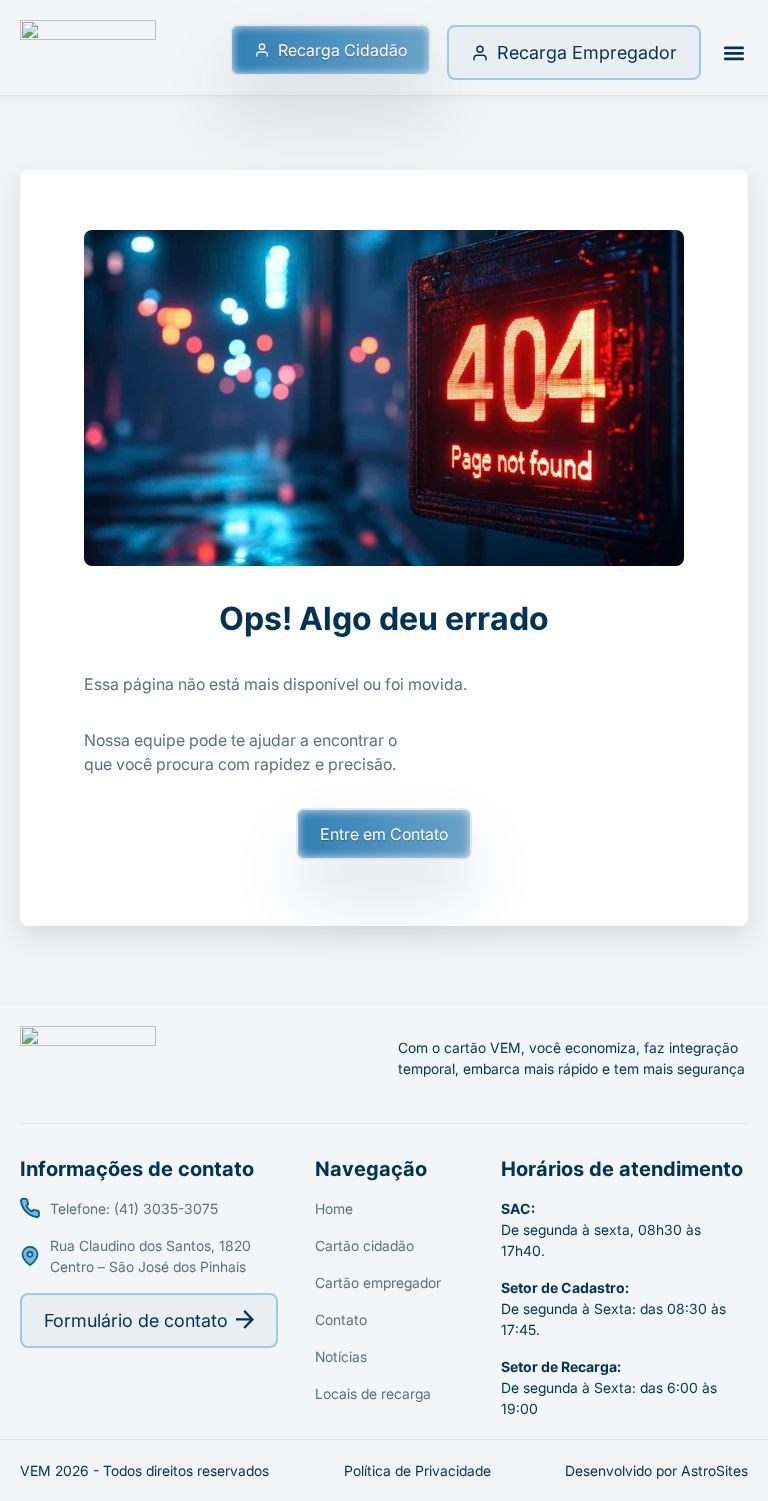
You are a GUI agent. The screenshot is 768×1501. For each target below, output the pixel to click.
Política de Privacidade (417, 1470)
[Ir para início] (88, 52)
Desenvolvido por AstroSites (656, 1470)
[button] (733, 52)
